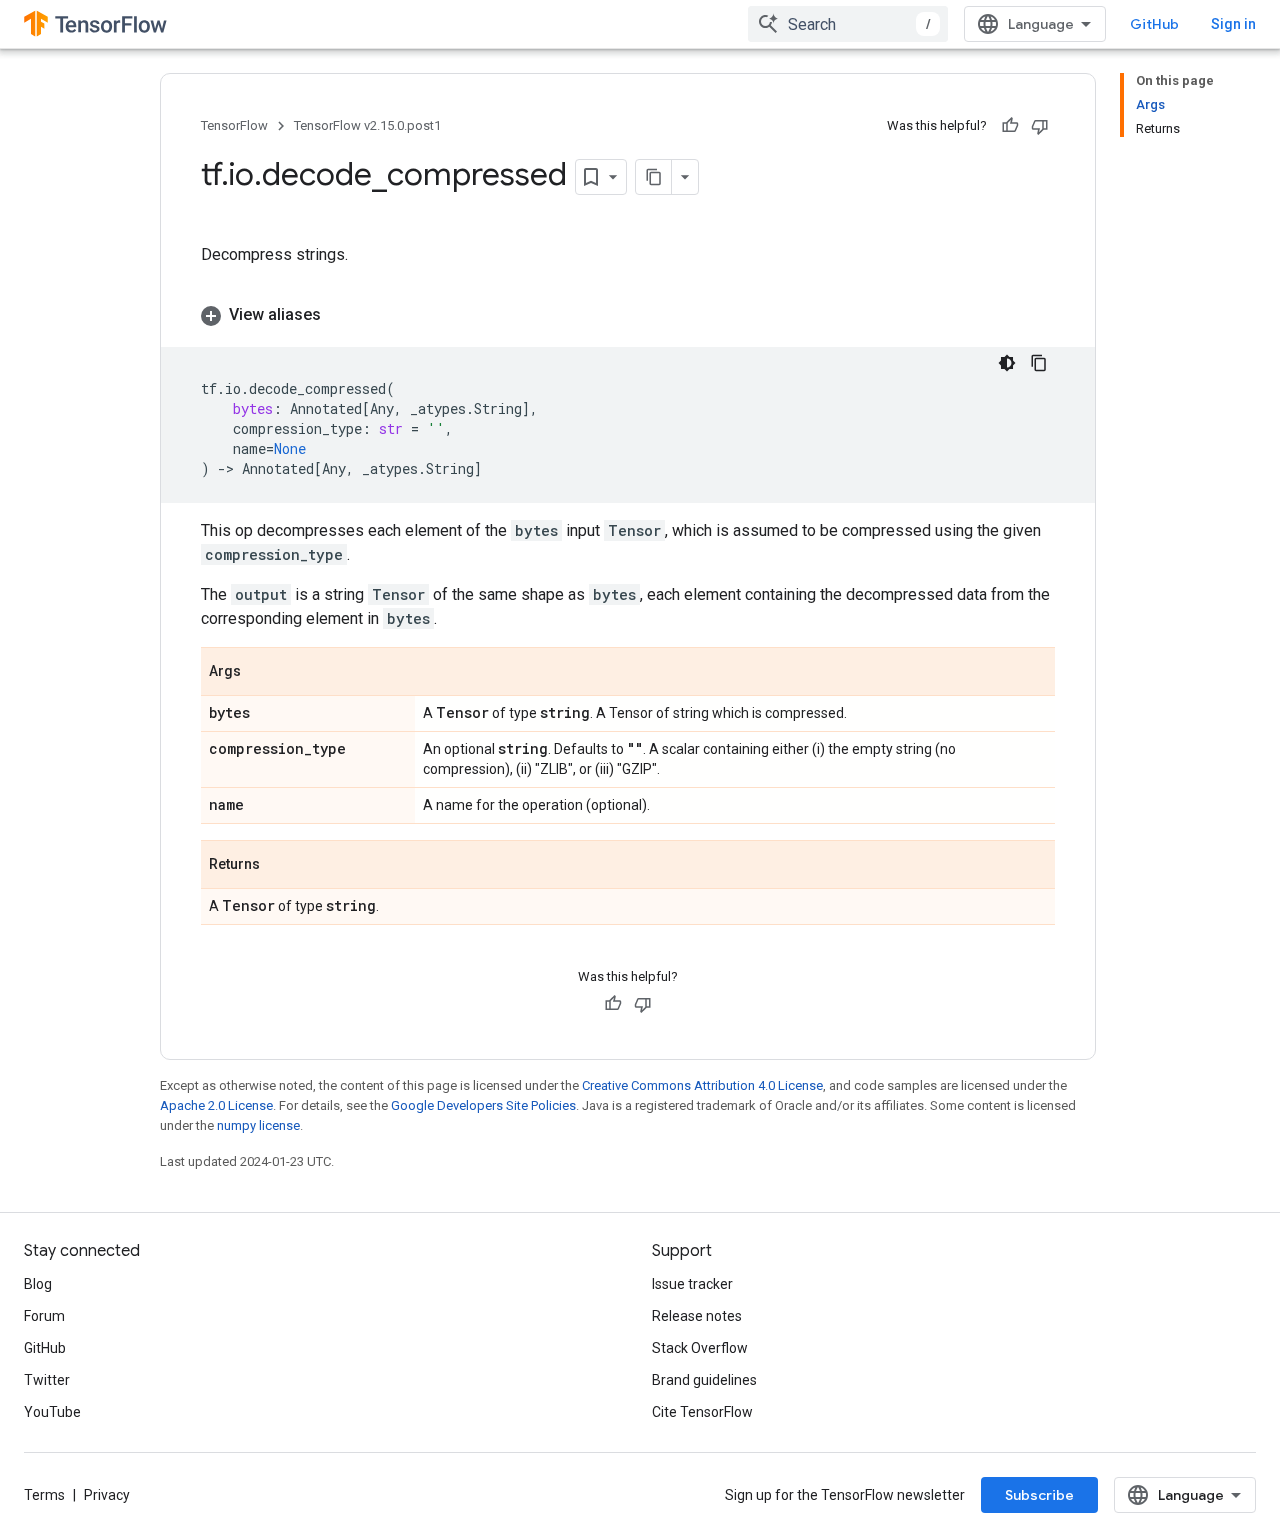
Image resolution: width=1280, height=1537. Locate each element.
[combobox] (848, 24)
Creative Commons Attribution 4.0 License (702, 1085)
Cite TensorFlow (702, 1412)
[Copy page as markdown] (654, 177)
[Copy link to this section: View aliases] (341, 315)
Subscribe (1039, 1495)
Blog (38, 1284)
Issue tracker (692, 1284)
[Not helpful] (1040, 126)
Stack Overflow (700, 1348)
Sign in (1233, 24)
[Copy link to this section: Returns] (280, 866)
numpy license (258, 1125)
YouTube (52, 1412)
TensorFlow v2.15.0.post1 (367, 125)
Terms (44, 1495)
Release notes (697, 1316)
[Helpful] (1010, 126)
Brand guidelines (704, 1380)
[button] (628, 315)
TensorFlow (234, 125)
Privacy (107, 1495)
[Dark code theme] (1007, 363)
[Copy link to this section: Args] (261, 673)
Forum (44, 1316)
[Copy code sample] (1039, 363)
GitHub (1154, 24)
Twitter (47, 1380)
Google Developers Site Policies (483, 1105)
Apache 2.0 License (216, 1105)
